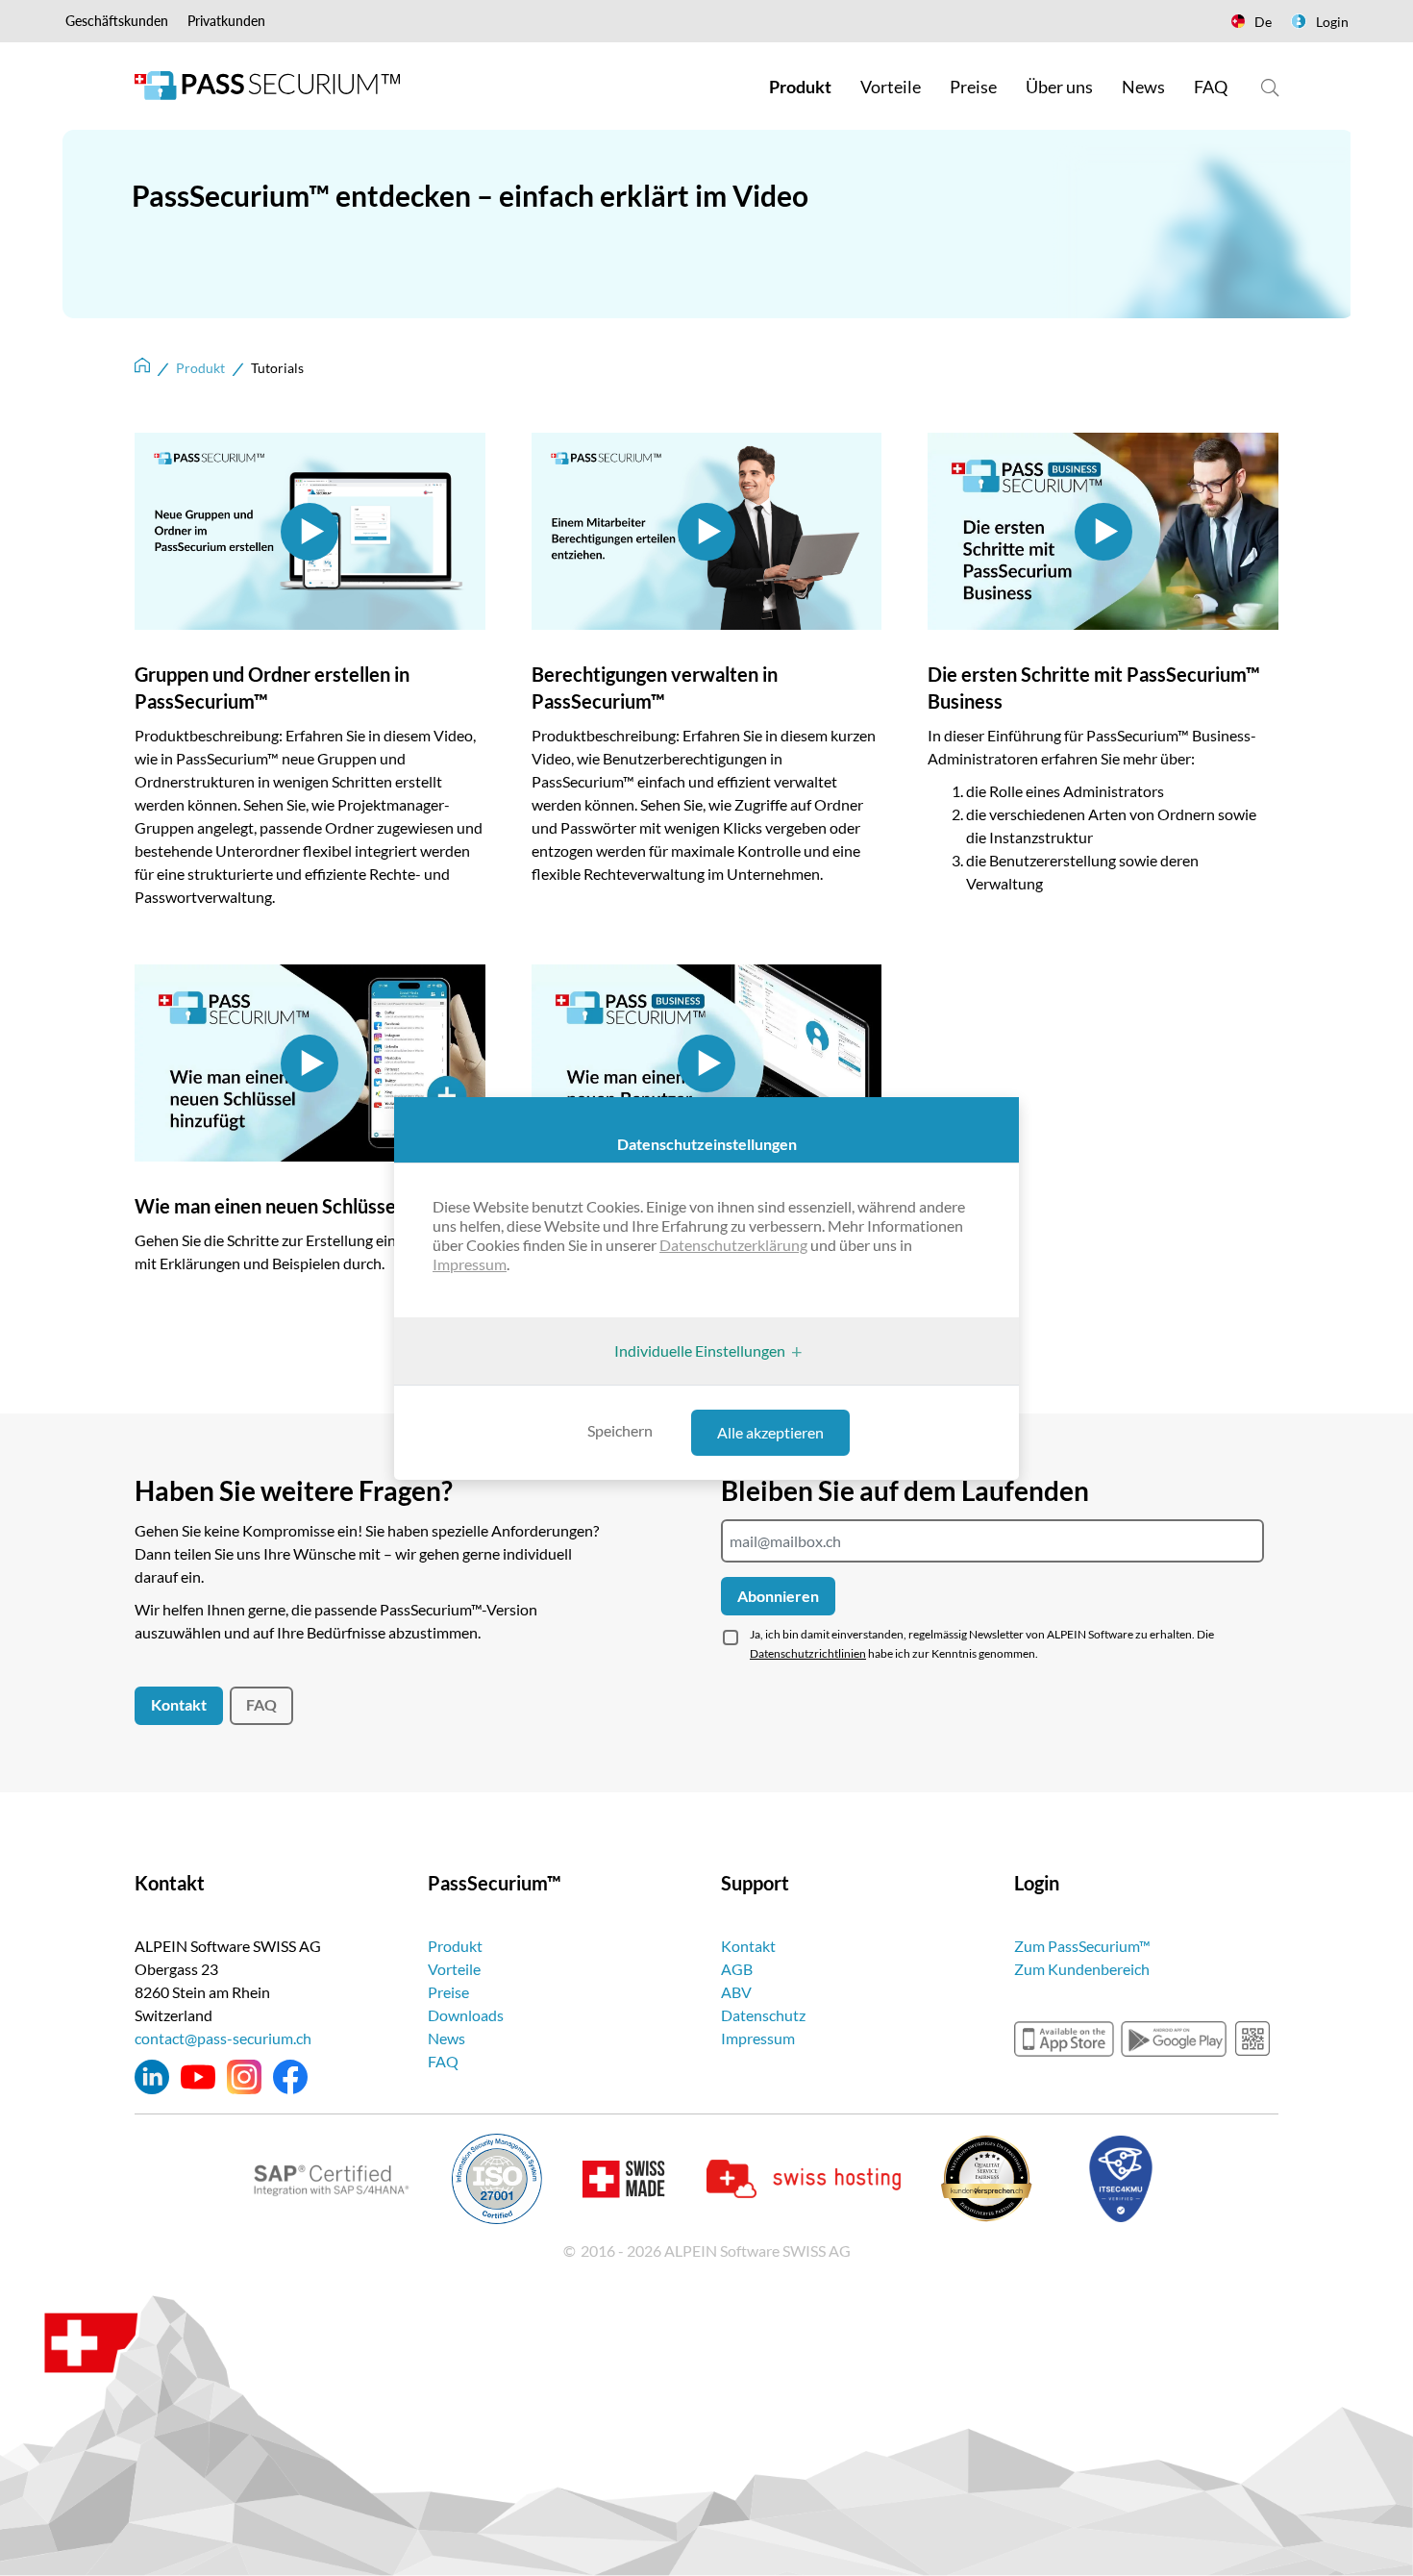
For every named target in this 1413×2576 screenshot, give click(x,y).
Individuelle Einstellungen (700, 1351)
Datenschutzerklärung (733, 1245)
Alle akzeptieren (770, 1432)
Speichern (620, 1430)
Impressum (470, 1264)
